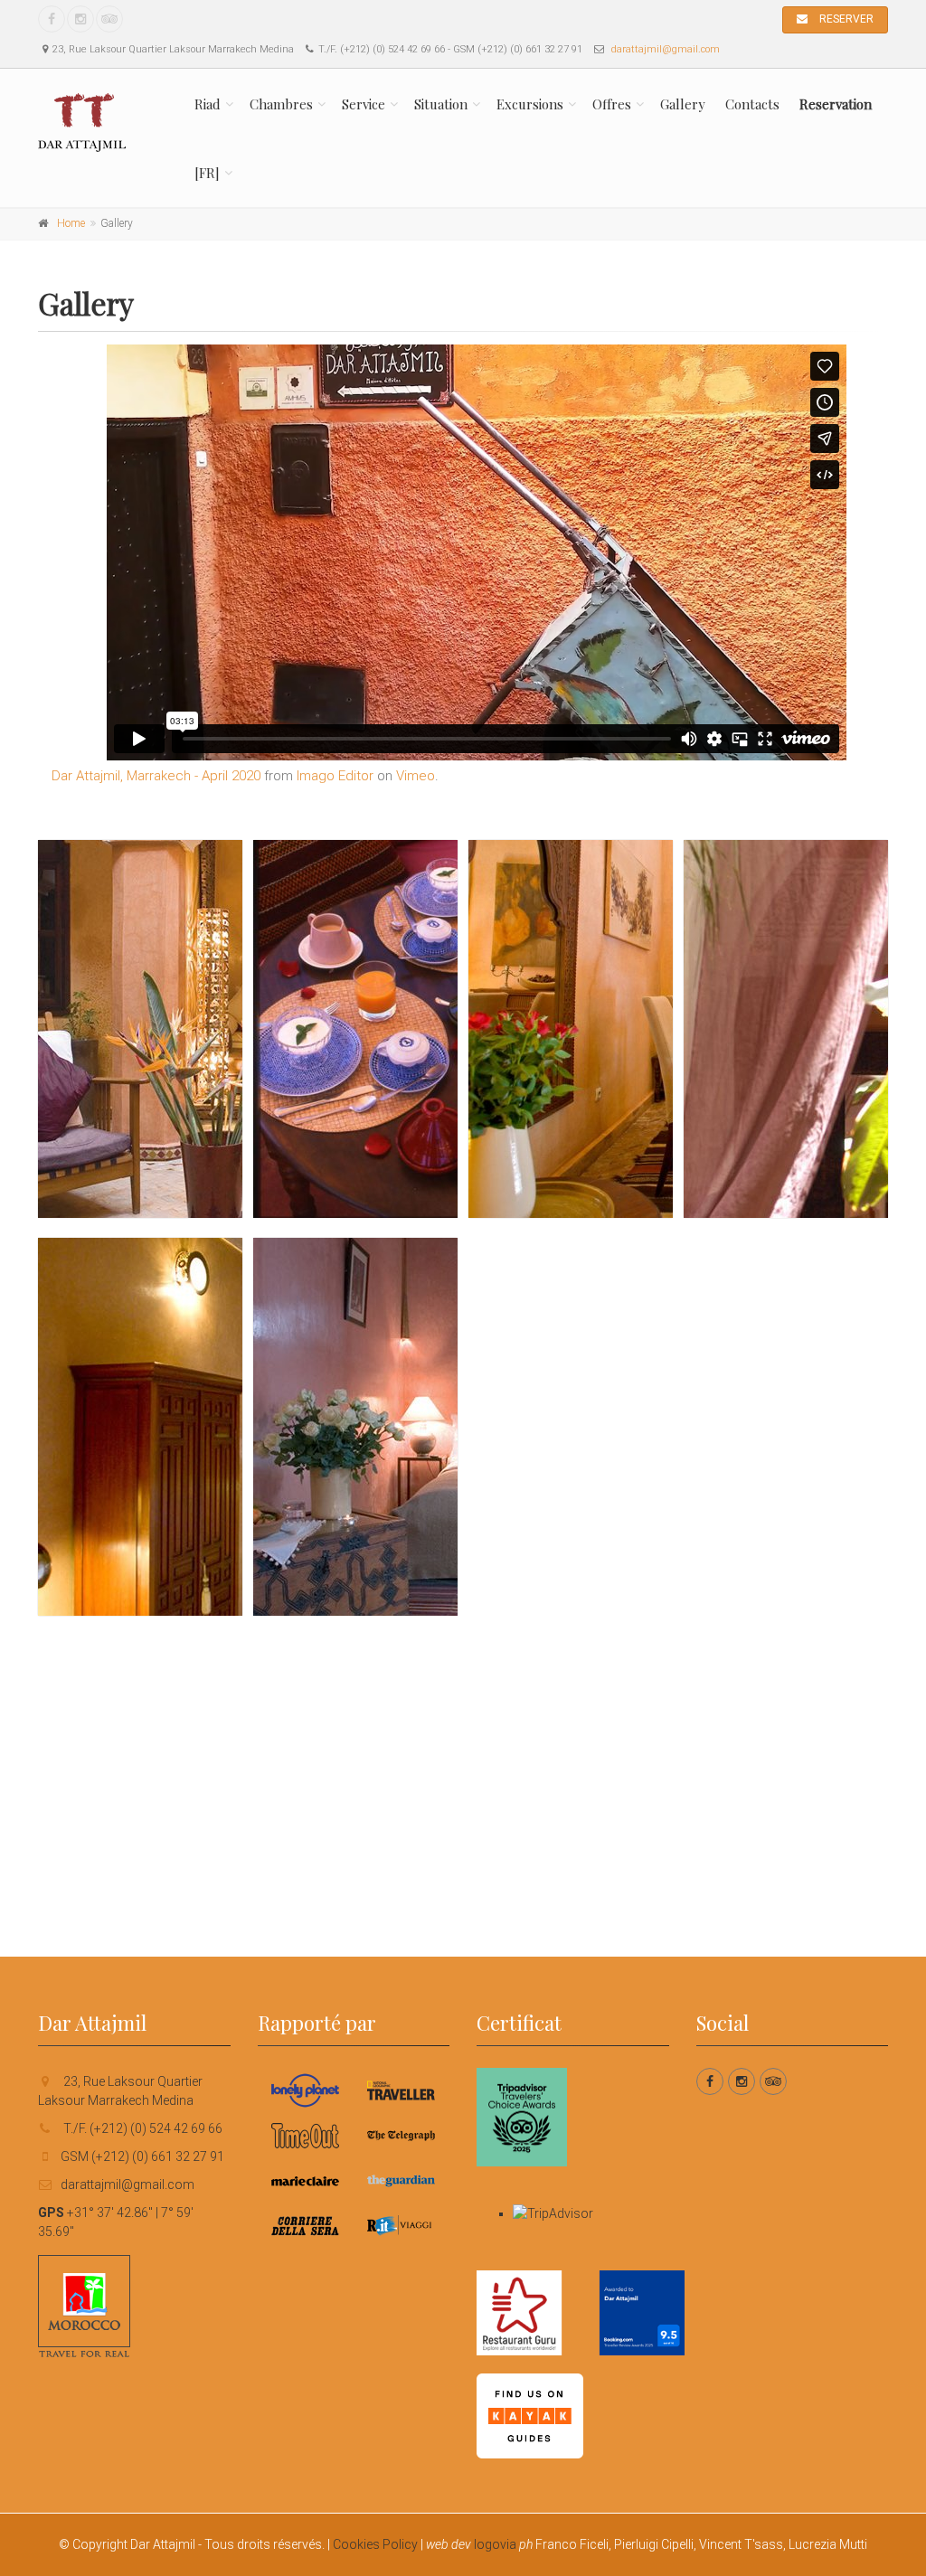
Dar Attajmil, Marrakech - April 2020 (156, 776)
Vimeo (416, 776)
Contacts (752, 104)
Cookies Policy (375, 2544)
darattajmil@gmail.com (666, 49)
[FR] (207, 173)
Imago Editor (335, 776)
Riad (208, 104)
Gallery (683, 104)
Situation (441, 104)
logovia (495, 2544)
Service (364, 104)
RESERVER (845, 19)
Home (71, 223)
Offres (612, 104)
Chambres (281, 104)
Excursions (530, 104)
